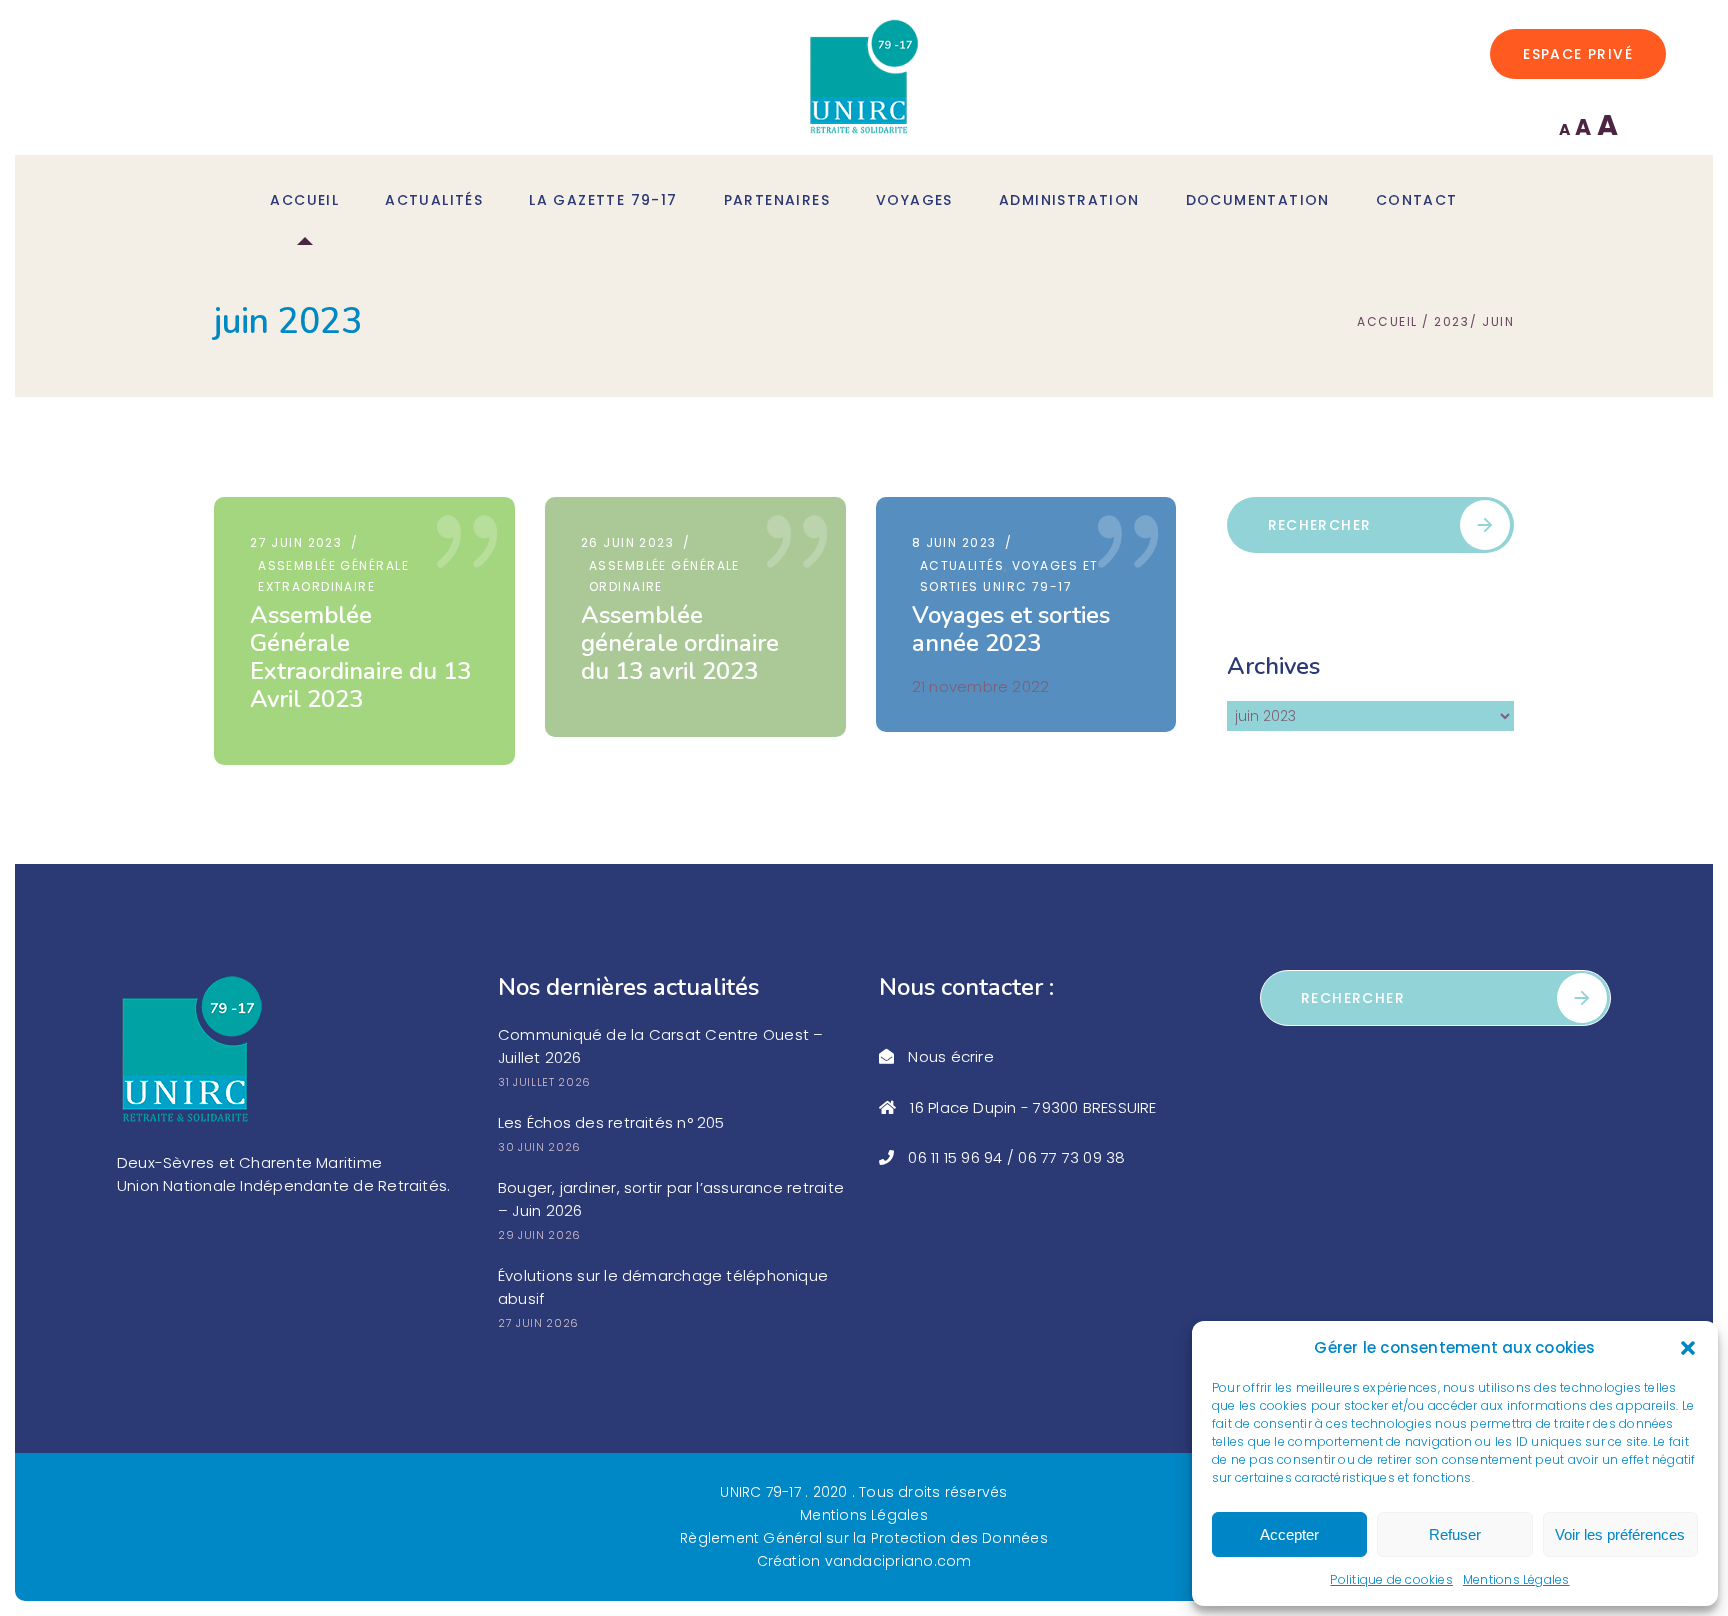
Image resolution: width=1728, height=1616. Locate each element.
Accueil (1387, 321)
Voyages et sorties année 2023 (1011, 629)
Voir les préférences (1620, 1534)
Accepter (1289, 1534)
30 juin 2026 (539, 1147)
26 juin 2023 (627, 542)
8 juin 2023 (954, 542)
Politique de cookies (1391, 1579)
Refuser (1455, 1534)
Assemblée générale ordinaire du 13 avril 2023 (680, 643)
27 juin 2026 (538, 1323)
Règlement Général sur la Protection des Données (864, 1538)
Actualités (962, 565)
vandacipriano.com (898, 1561)
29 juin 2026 (539, 1235)
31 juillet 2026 (544, 1082)
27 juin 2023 (296, 542)
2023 (1451, 321)
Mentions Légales (1516, 1579)
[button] (1688, 1348)
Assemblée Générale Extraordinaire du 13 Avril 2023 (360, 657)
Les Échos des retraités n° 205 (611, 1122)
